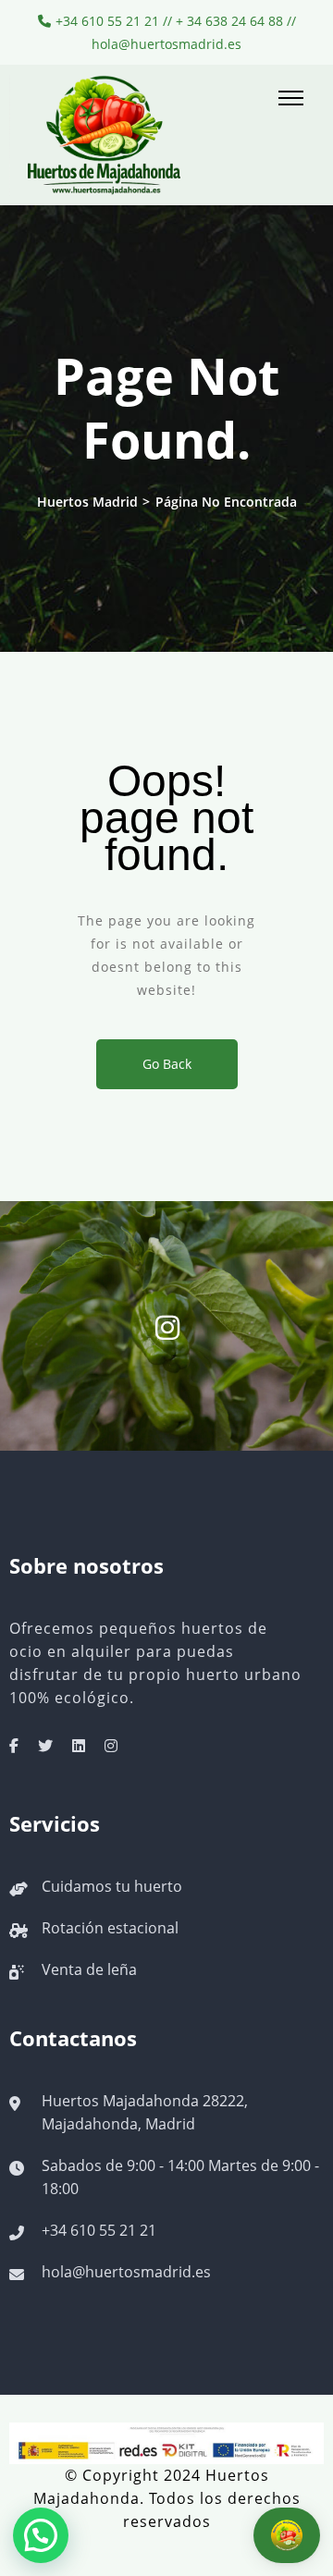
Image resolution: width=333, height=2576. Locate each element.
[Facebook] (14, 1746)
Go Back (167, 1064)
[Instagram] (111, 1746)
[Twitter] (45, 1746)
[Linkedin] (79, 1746)
